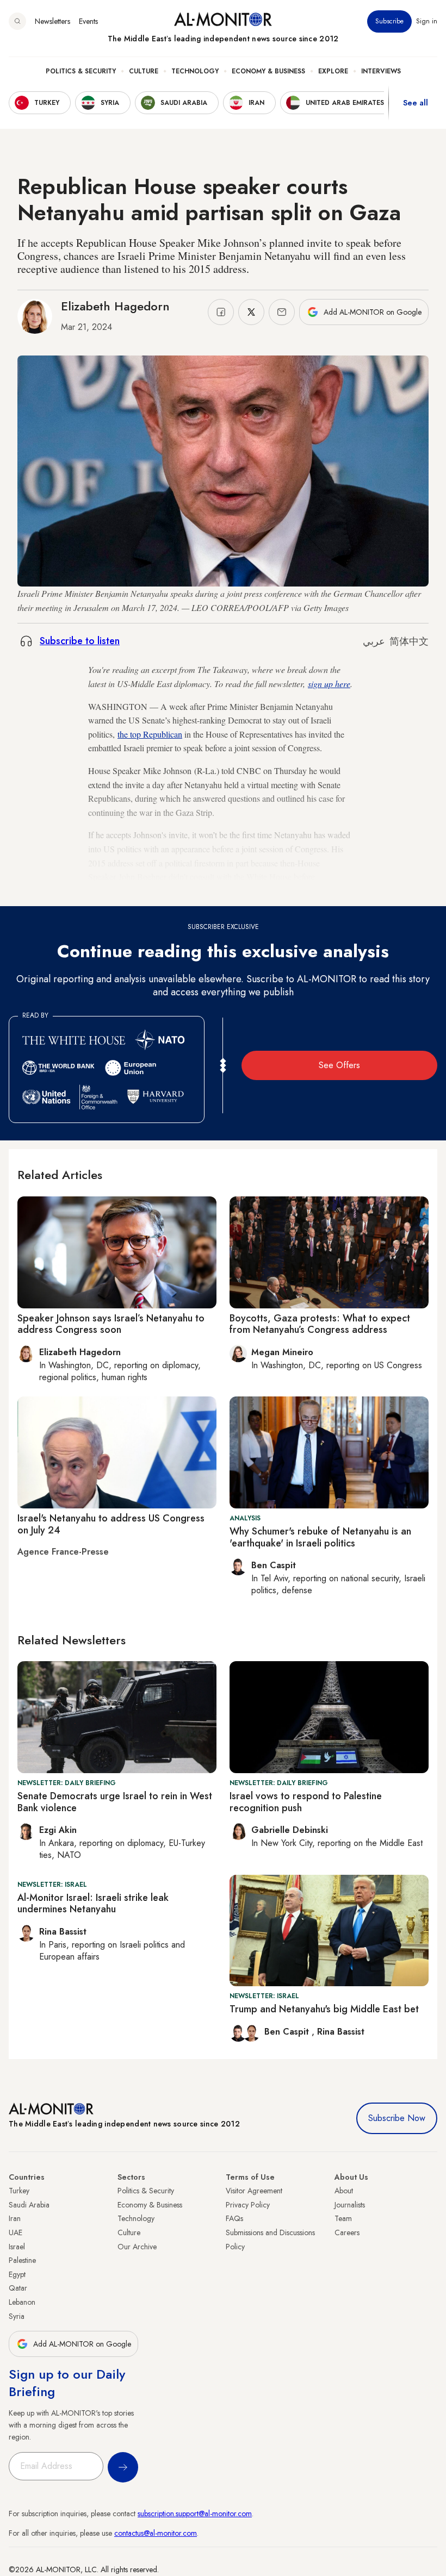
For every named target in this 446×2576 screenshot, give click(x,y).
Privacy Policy (248, 2205)
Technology (195, 71)
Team (343, 2218)
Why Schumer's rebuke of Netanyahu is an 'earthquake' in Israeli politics (320, 1537)
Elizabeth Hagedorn (115, 306)
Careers (347, 2232)
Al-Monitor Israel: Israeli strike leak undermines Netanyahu (93, 1904)
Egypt (17, 2274)
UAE (16, 2232)
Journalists (350, 2205)
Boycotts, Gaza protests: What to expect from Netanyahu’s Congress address (320, 1324)
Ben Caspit (288, 2032)
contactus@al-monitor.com (156, 2533)
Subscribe (389, 21)
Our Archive (137, 2247)
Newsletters (52, 21)
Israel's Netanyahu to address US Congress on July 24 (111, 1524)
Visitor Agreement (254, 2191)
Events (88, 21)
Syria (17, 2316)
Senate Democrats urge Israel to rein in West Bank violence (115, 1802)
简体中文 (409, 641)
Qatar (18, 2288)
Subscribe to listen (80, 641)
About (344, 2191)
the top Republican (150, 734)
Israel (17, 2247)
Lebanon (22, 2302)
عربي (374, 641)
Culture (144, 71)
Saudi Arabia (29, 2205)
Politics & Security (81, 71)
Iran (15, 2218)
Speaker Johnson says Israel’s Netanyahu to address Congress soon (111, 1324)
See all (416, 103)
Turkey (19, 2191)
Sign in (427, 21)
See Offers (339, 1065)
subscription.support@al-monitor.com (195, 2513)
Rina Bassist (341, 2032)
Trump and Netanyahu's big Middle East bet (324, 2009)
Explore (333, 71)
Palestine (22, 2260)
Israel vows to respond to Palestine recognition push (306, 1802)
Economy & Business (268, 71)
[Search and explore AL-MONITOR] (17, 21)
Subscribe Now (397, 2118)
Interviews (381, 71)
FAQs (234, 2218)
